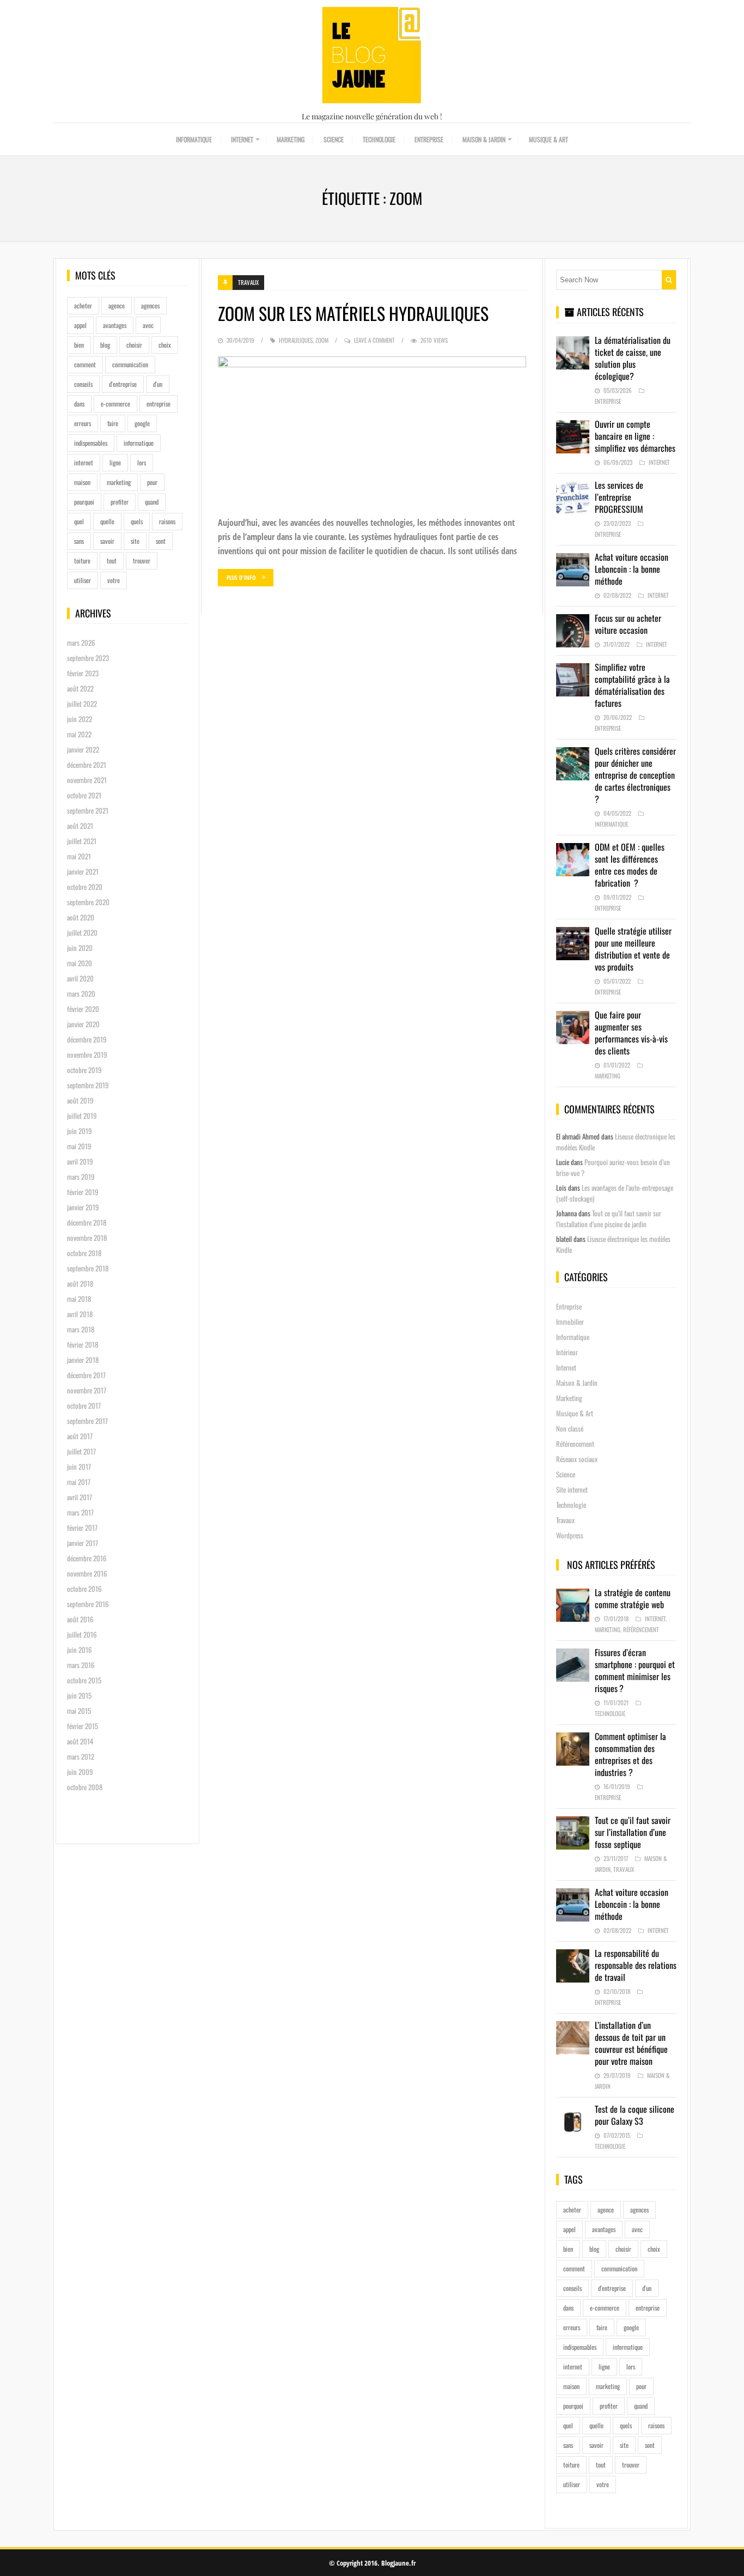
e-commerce (115, 404)
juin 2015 (79, 1695)
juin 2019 (80, 1131)
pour (152, 482)
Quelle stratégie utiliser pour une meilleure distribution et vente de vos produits (633, 949)
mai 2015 (79, 1711)
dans (79, 404)
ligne (115, 462)
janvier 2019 (83, 1207)
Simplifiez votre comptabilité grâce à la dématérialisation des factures (632, 685)
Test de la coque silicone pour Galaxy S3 (635, 2115)
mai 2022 (79, 734)
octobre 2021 (84, 795)
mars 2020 (81, 993)
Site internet (572, 1489)
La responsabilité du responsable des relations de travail (636, 1965)
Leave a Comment (374, 340)
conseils (83, 384)
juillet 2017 (81, 1451)
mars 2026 (81, 643)
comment (85, 364)
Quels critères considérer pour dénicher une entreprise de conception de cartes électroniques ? (635, 775)
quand (152, 502)
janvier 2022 (83, 749)
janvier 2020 (83, 1024)
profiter (120, 502)
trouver (142, 560)
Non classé (570, 1428)
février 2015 (83, 1726)
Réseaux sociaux (577, 1459)
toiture (82, 560)
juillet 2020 (82, 932)
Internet (242, 139)
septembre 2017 (87, 1421)
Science (334, 139)
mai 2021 (79, 856)
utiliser (83, 580)
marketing (119, 482)
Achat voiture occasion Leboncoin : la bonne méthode (632, 569)
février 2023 (83, 673)
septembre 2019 (88, 1085)
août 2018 (80, 1283)
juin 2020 (80, 948)
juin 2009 (80, 1772)
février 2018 (83, 1344)
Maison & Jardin (484, 139)
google (142, 423)
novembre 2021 (87, 780)
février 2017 (82, 1528)
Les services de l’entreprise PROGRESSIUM (619, 497)
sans (79, 541)
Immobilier (570, 1322)
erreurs (83, 423)
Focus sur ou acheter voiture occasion (628, 624)
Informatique (194, 139)
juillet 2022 (82, 704)
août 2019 (80, 1100)
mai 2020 (80, 963)
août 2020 (81, 917)
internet (84, 462)
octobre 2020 (85, 887)
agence (117, 305)
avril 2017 (80, 1497)
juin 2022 (80, 719)
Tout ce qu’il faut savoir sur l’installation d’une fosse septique (633, 1832)
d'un (158, 384)
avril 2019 (80, 1161)
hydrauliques (296, 340)
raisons (167, 521)
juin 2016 (80, 1650)
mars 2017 (80, 1512)
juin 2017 (79, 1466)
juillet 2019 (82, 1116)
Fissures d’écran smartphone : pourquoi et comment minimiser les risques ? (635, 1670)
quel (79, 521)
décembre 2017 (86, 1375)
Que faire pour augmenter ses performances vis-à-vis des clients (631, 1033)
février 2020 (83, 1009)
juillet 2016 (82, 1634)
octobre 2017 (84, 1405)
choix (165, 345)
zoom (322, 340)
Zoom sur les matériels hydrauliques (353, 313)
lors (142, 462)
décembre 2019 (87, 1039)
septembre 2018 (88, 1268)
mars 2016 (81, 1665)
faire (113, 423)
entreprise (158, 404)
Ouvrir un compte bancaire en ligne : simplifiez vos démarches (635, 436)
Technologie (379, 139)
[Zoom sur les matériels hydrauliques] (372, 431)
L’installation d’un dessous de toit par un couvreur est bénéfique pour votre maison (631, 2043)
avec (148, 325)
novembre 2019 (87, 1054)
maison (82, 482)
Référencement (575, 1444)
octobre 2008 (85, 1787)
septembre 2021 (88, 810)
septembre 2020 (88, 902)
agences (150, 305)
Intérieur (567, 1352)
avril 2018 (80, 1314)
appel (80, 325)
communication (130, 364)
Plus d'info (241, 577)
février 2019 (83, 1192)
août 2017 (80, 1436)
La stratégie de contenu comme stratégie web (633, 1598)
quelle (107, 521)
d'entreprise (123, 384)
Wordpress (570, 1535)
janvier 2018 (83, 1360)
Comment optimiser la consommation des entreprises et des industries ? (630, 1754)
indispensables (91, 443)
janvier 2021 (83, 871)
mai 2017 (79, 1482)
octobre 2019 (84, 1070)
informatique (139, 443)
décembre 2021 (87, 765)
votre (114, 580)
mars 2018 (81, 1329)
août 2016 (80, 1619)
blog (105, 345)
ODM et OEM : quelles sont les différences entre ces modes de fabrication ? (630, 865)
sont (161, 541)
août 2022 (80, 688)
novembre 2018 (87, 1238)
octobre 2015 (84, 1680)
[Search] (669, 280)
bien (79, 345)
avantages (115, 325)
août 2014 (80, 1741)
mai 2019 (79, 1146)
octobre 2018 (84, 1253)
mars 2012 (81, 1756)
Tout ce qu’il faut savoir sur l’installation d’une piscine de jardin (609, 1219)
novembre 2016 (87, 1573)
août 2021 (80, 826)
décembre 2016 (87, 1558)
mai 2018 (79, 1299)
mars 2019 (81, 1177)
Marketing (291, 139)
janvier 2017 (83, 1543)
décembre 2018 (87, 1222)
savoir (107, 541)
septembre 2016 (88, 1604)
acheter (83, 305)
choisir (134, 345)
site (135, 541)
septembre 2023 (88, 658)
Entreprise (429, 139)
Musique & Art (548, 139)
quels (137, 521)
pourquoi (84, 502)
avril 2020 (80, 978)
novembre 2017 (87, 1390)
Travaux (248, 282)
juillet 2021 (82, 841)
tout (112, 560)
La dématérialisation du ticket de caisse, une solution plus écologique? (633, 358)
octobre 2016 (84, 1589)
